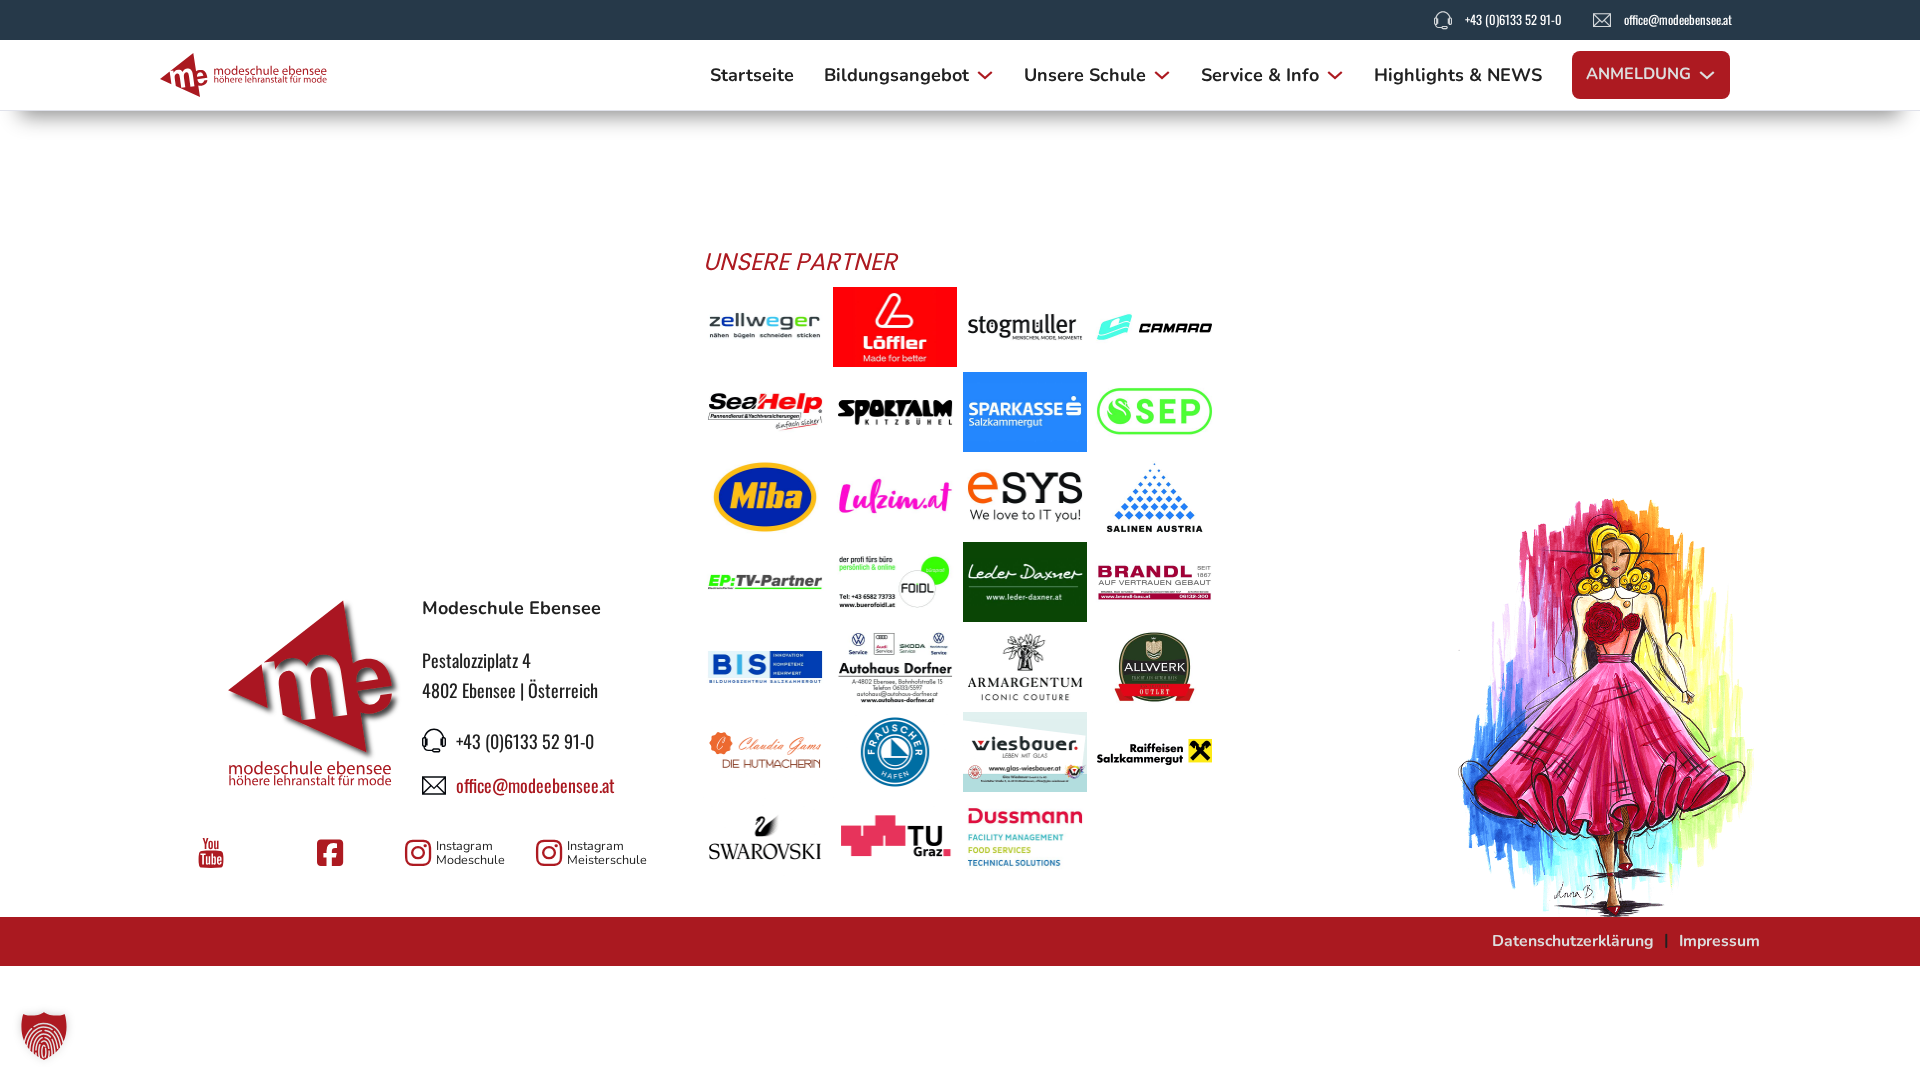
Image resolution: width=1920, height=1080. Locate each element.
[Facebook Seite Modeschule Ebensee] (333, 853)
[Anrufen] (1443, 20)
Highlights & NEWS (1458, 75)
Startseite (752, 75)
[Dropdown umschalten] (985, 75)
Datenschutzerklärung (1573, 941)
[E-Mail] (1602, 20)
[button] (44, 1036)
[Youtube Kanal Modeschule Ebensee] (214, 853)
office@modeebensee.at (1678, 19)
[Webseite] (765, 327)
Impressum (1719, 941)
